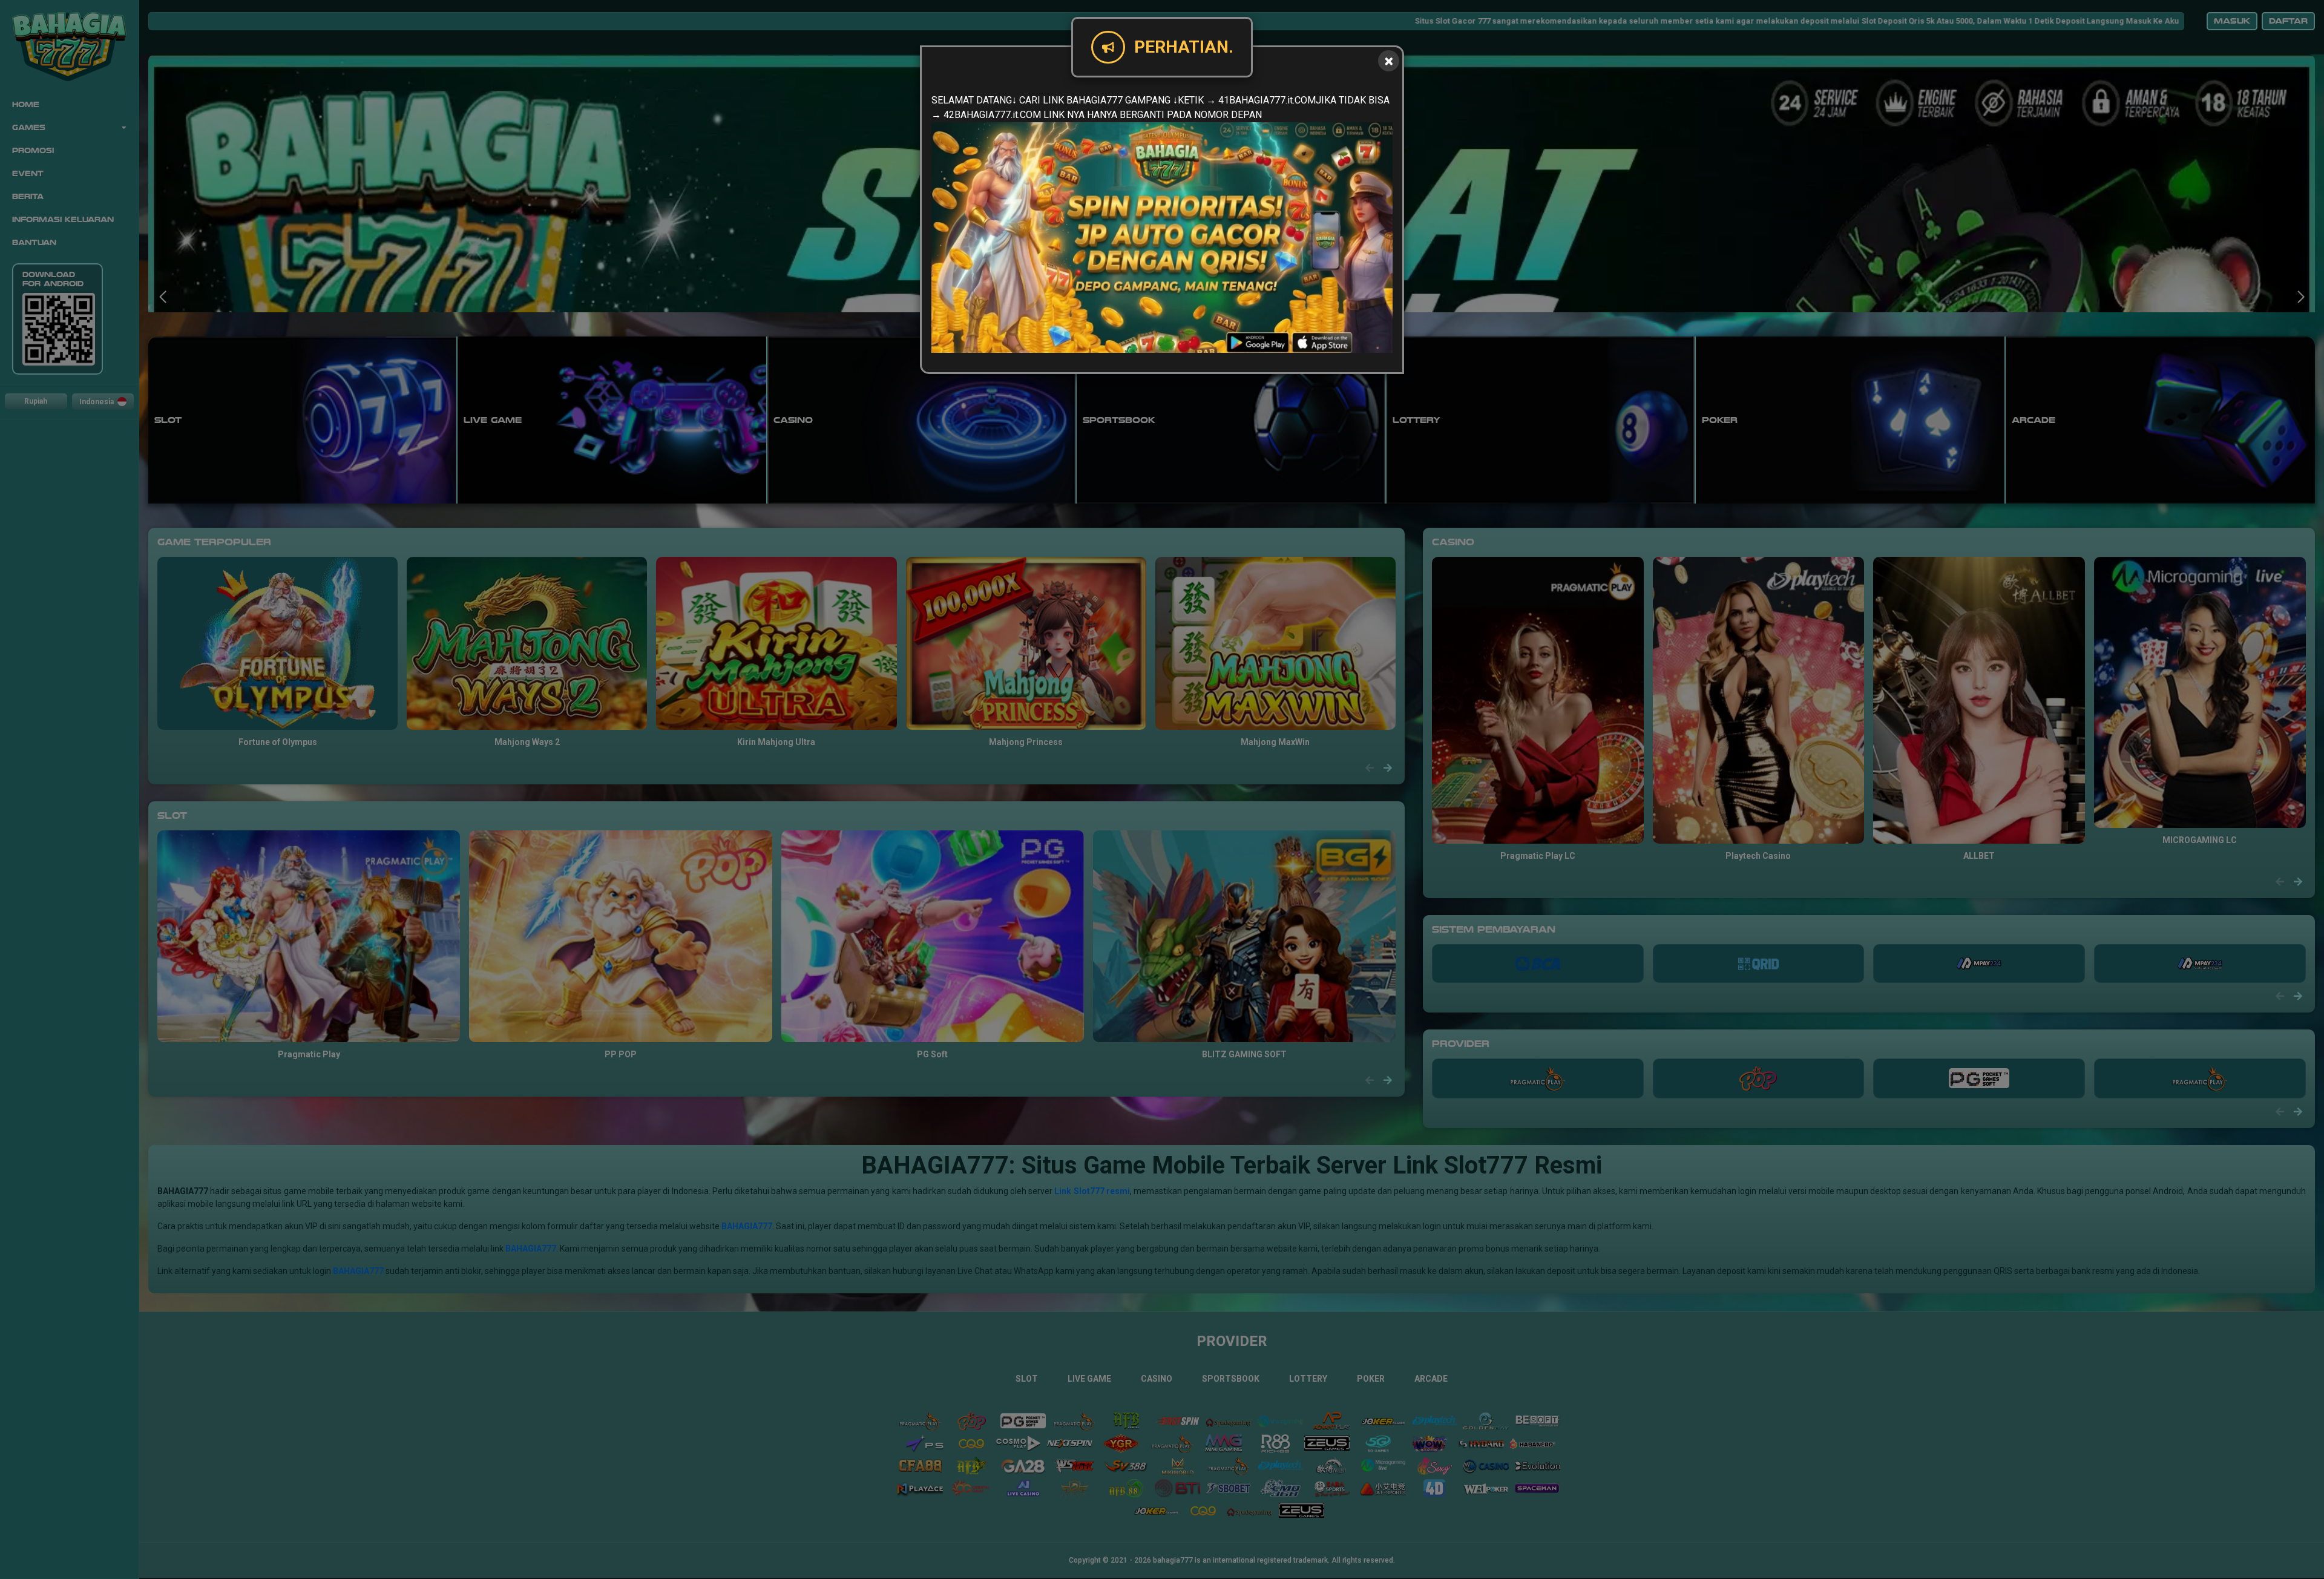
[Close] (1389, 61)
